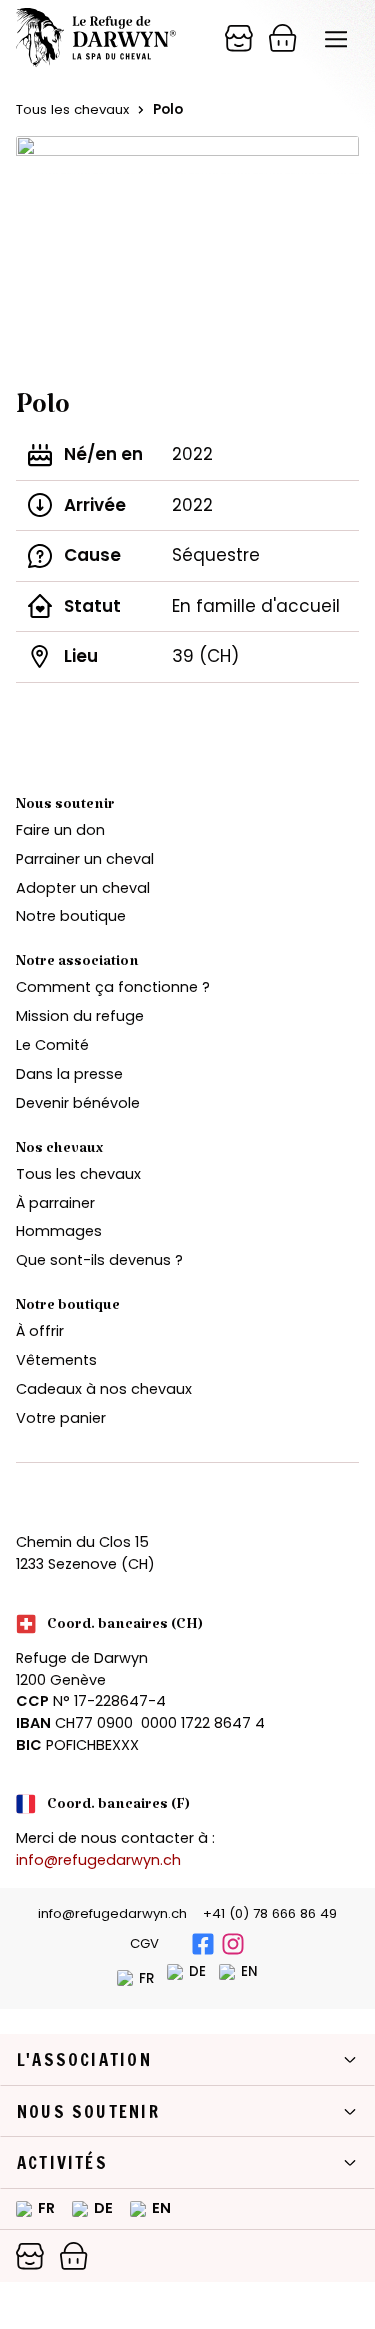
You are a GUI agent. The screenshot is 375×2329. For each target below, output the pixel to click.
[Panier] (239, 38)
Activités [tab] (62, 2162)
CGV (144, 1943)
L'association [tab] (84, 2059)
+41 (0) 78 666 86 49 (270, 1913)
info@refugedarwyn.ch (98, 1860)
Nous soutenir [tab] (88, 2111)
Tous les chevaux (72, 109)
